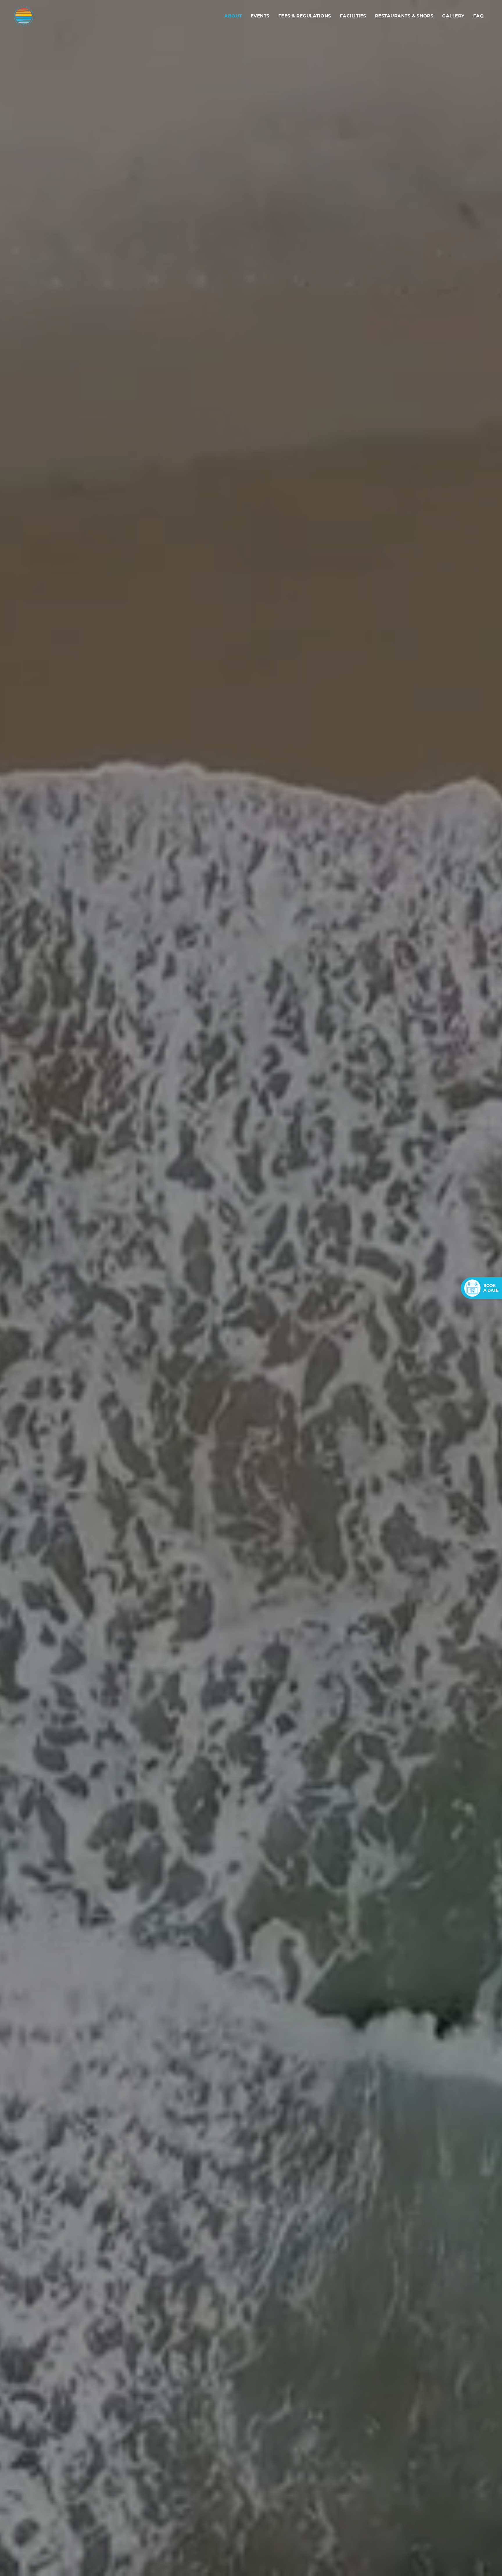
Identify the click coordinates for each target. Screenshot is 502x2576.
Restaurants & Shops (404, 16)
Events (260, 16)
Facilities (353, 16)
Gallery (453, 16)
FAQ (479, 16)
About (233, 16)
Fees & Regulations (305, 16)
